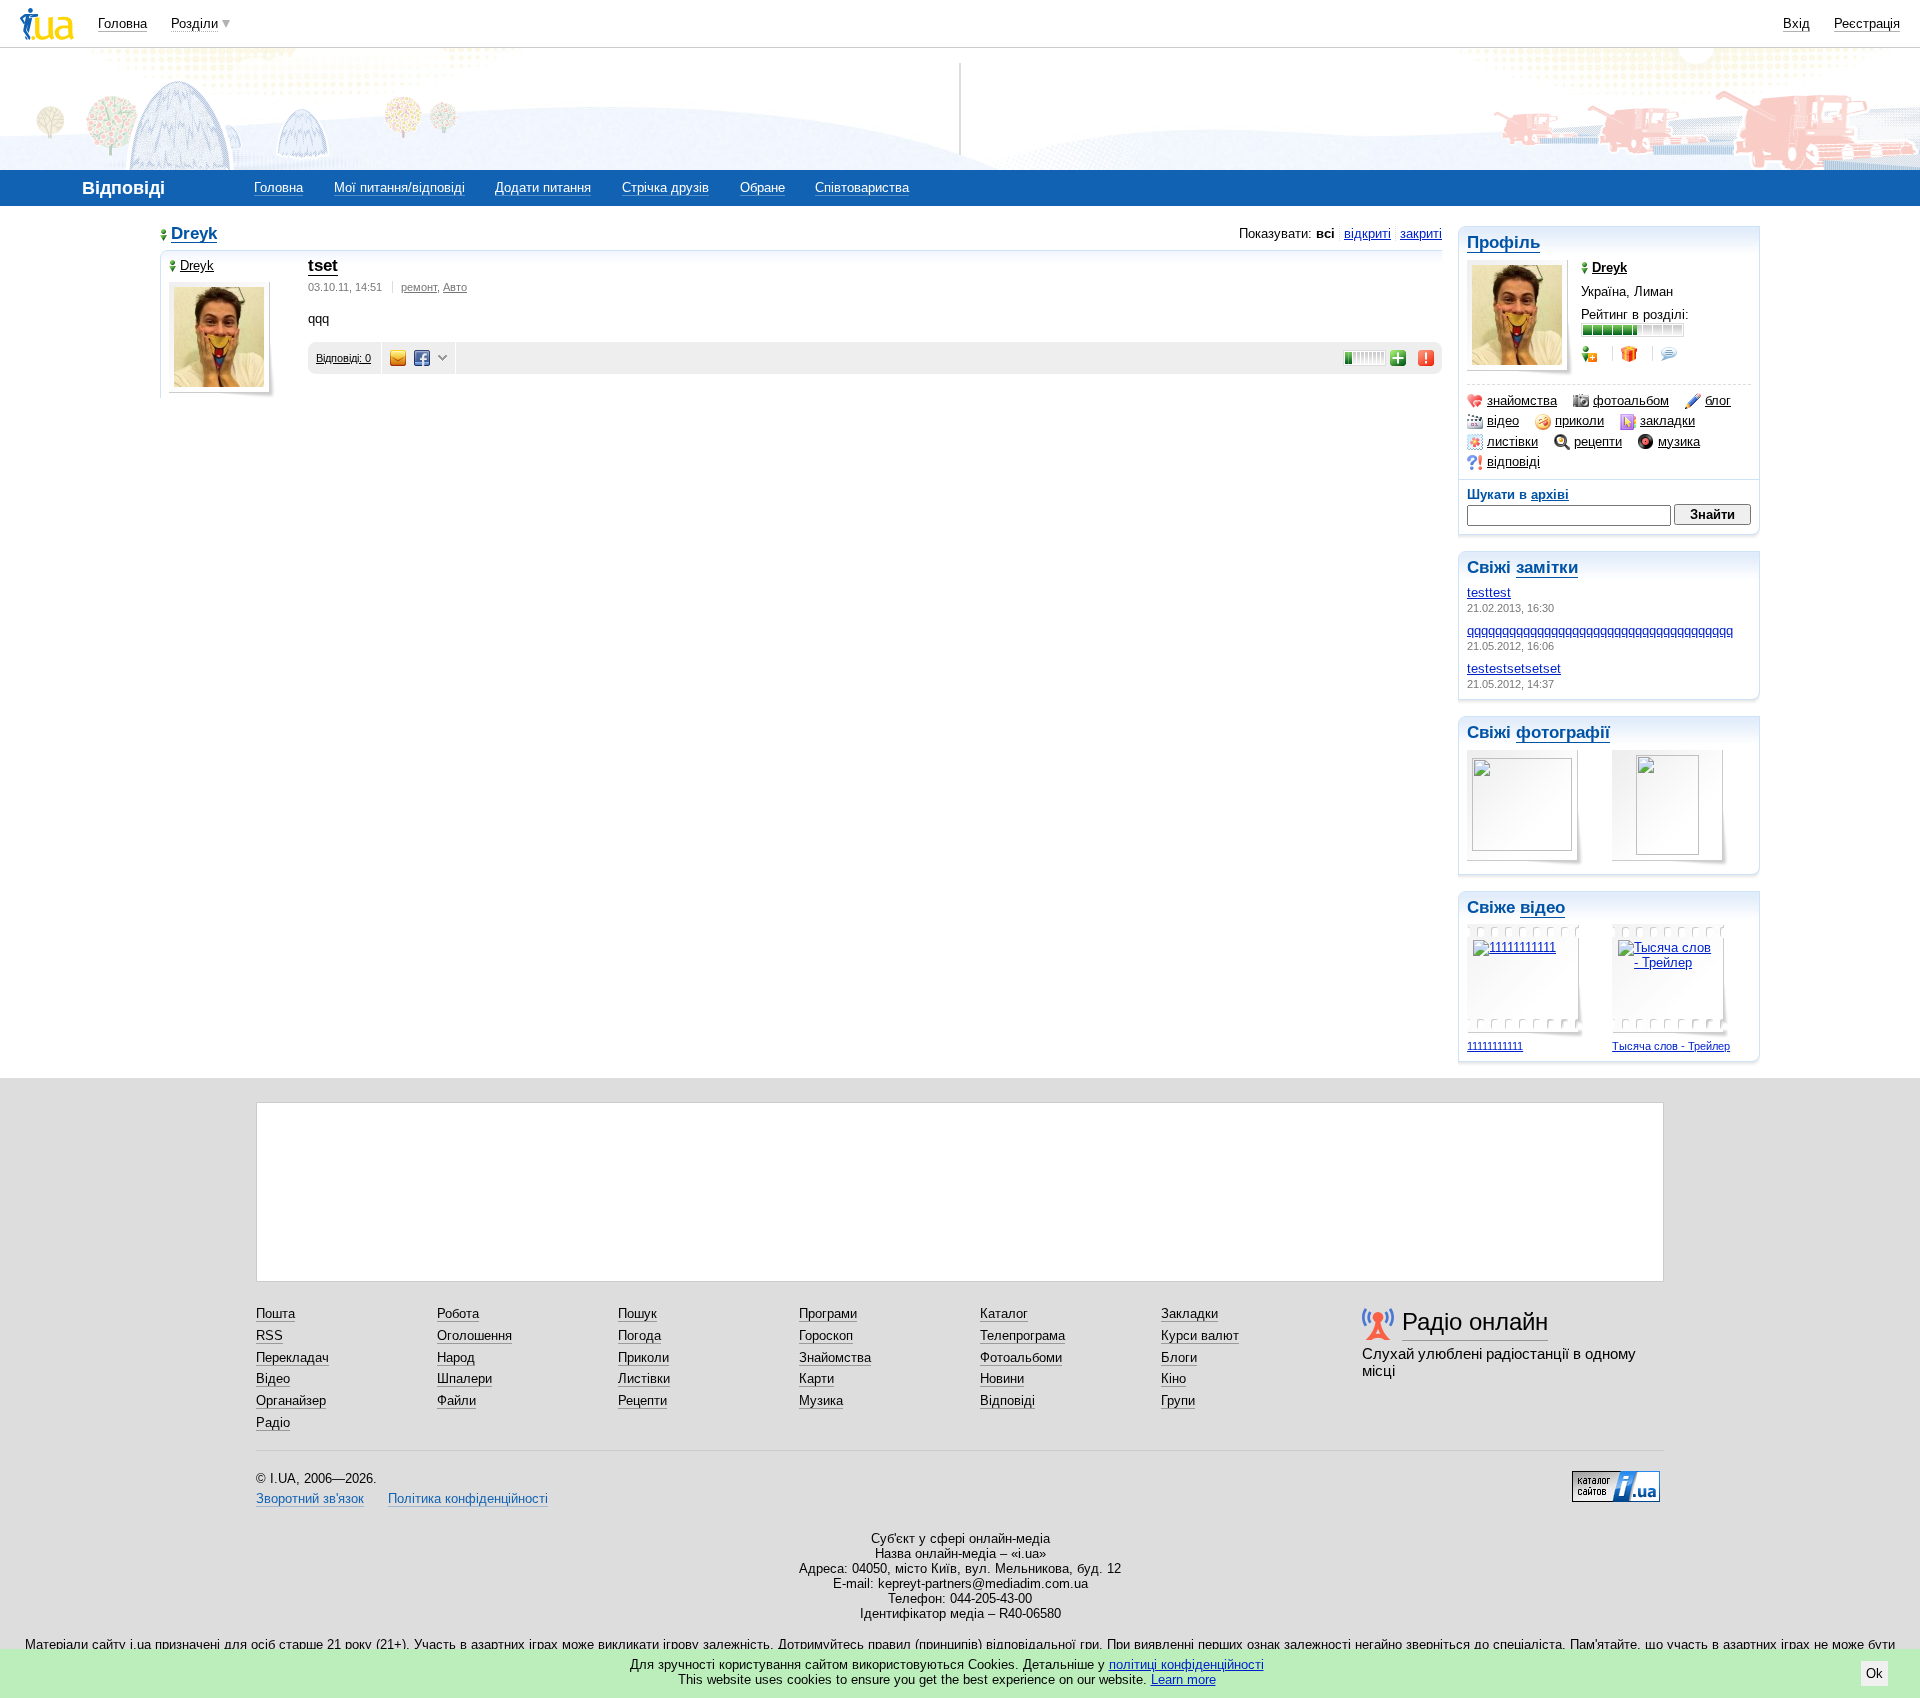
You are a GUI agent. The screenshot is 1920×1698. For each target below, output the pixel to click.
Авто (455, 287)
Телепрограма (1022, 1335)
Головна (122, 23)
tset (323, 265)
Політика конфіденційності (468, 1498)
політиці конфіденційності (1186, 1664)
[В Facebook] (422, 358)
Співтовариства (862, 187)
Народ (456, 1357)
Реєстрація (1867, 23)
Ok (1874, 1673)
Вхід (1796, 23)
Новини (1002, 1378)
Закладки (1189, 1313)
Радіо (273, 1422)
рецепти (1598, 441)
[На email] (398, 358)
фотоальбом (1631, 400)
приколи (1579, 420)
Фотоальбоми (1021, 1357)
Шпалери (464, 1378)
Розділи (194, 23)
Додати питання (543, 187)
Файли (456, 1400)
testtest (1489, 592)
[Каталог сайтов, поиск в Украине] (1616, 1479)
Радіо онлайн (1475, 1321)
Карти (816, 1378)
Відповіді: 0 (343, 358)
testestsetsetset (1514, 668)
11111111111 (1495, 1046)
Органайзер (291, 1400)
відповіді (1513, 461)
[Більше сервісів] (442, 358)
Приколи (643, 1357)
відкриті (1367, 233)
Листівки (644, 1378)
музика (1679, 441)
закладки (1667, 420)
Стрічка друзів (665, 187)
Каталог (1004, 1313)
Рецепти (642, 1400)
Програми (828, 1313)
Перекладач (292, 1357)
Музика (821, 1400)
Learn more (1183, 1679)
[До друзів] (1591, 354)
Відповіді (1007, 1400)
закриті (1421, 233)
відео (1503, 420)
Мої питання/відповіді (399, 187)
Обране (762, 187)
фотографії (1563, 732)
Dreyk (194, 234)
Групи (1178, 1400)
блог (1718, 400)
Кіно (1173, 1378)
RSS (269, 1335)
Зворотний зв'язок (310, 1498)
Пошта (275, 1313)
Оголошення (474, 1335)
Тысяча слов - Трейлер (1671, 1046)
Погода (639, 1335)
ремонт (419, 287)
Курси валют (1200, 1335)
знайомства (1522, 400)
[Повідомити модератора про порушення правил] (1427, 358)
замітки (1547, 567)
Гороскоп (826, 1335)
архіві (1550, 494)
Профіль (1503, 242)
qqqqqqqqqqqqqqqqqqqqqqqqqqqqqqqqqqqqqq (1600, 630)
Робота (458, 1313)
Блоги (1179, 1357)
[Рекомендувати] (1399, 358)
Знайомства (835, 1357)
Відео (273, 1378)
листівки (1512, 441)
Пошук (637, 1313)
